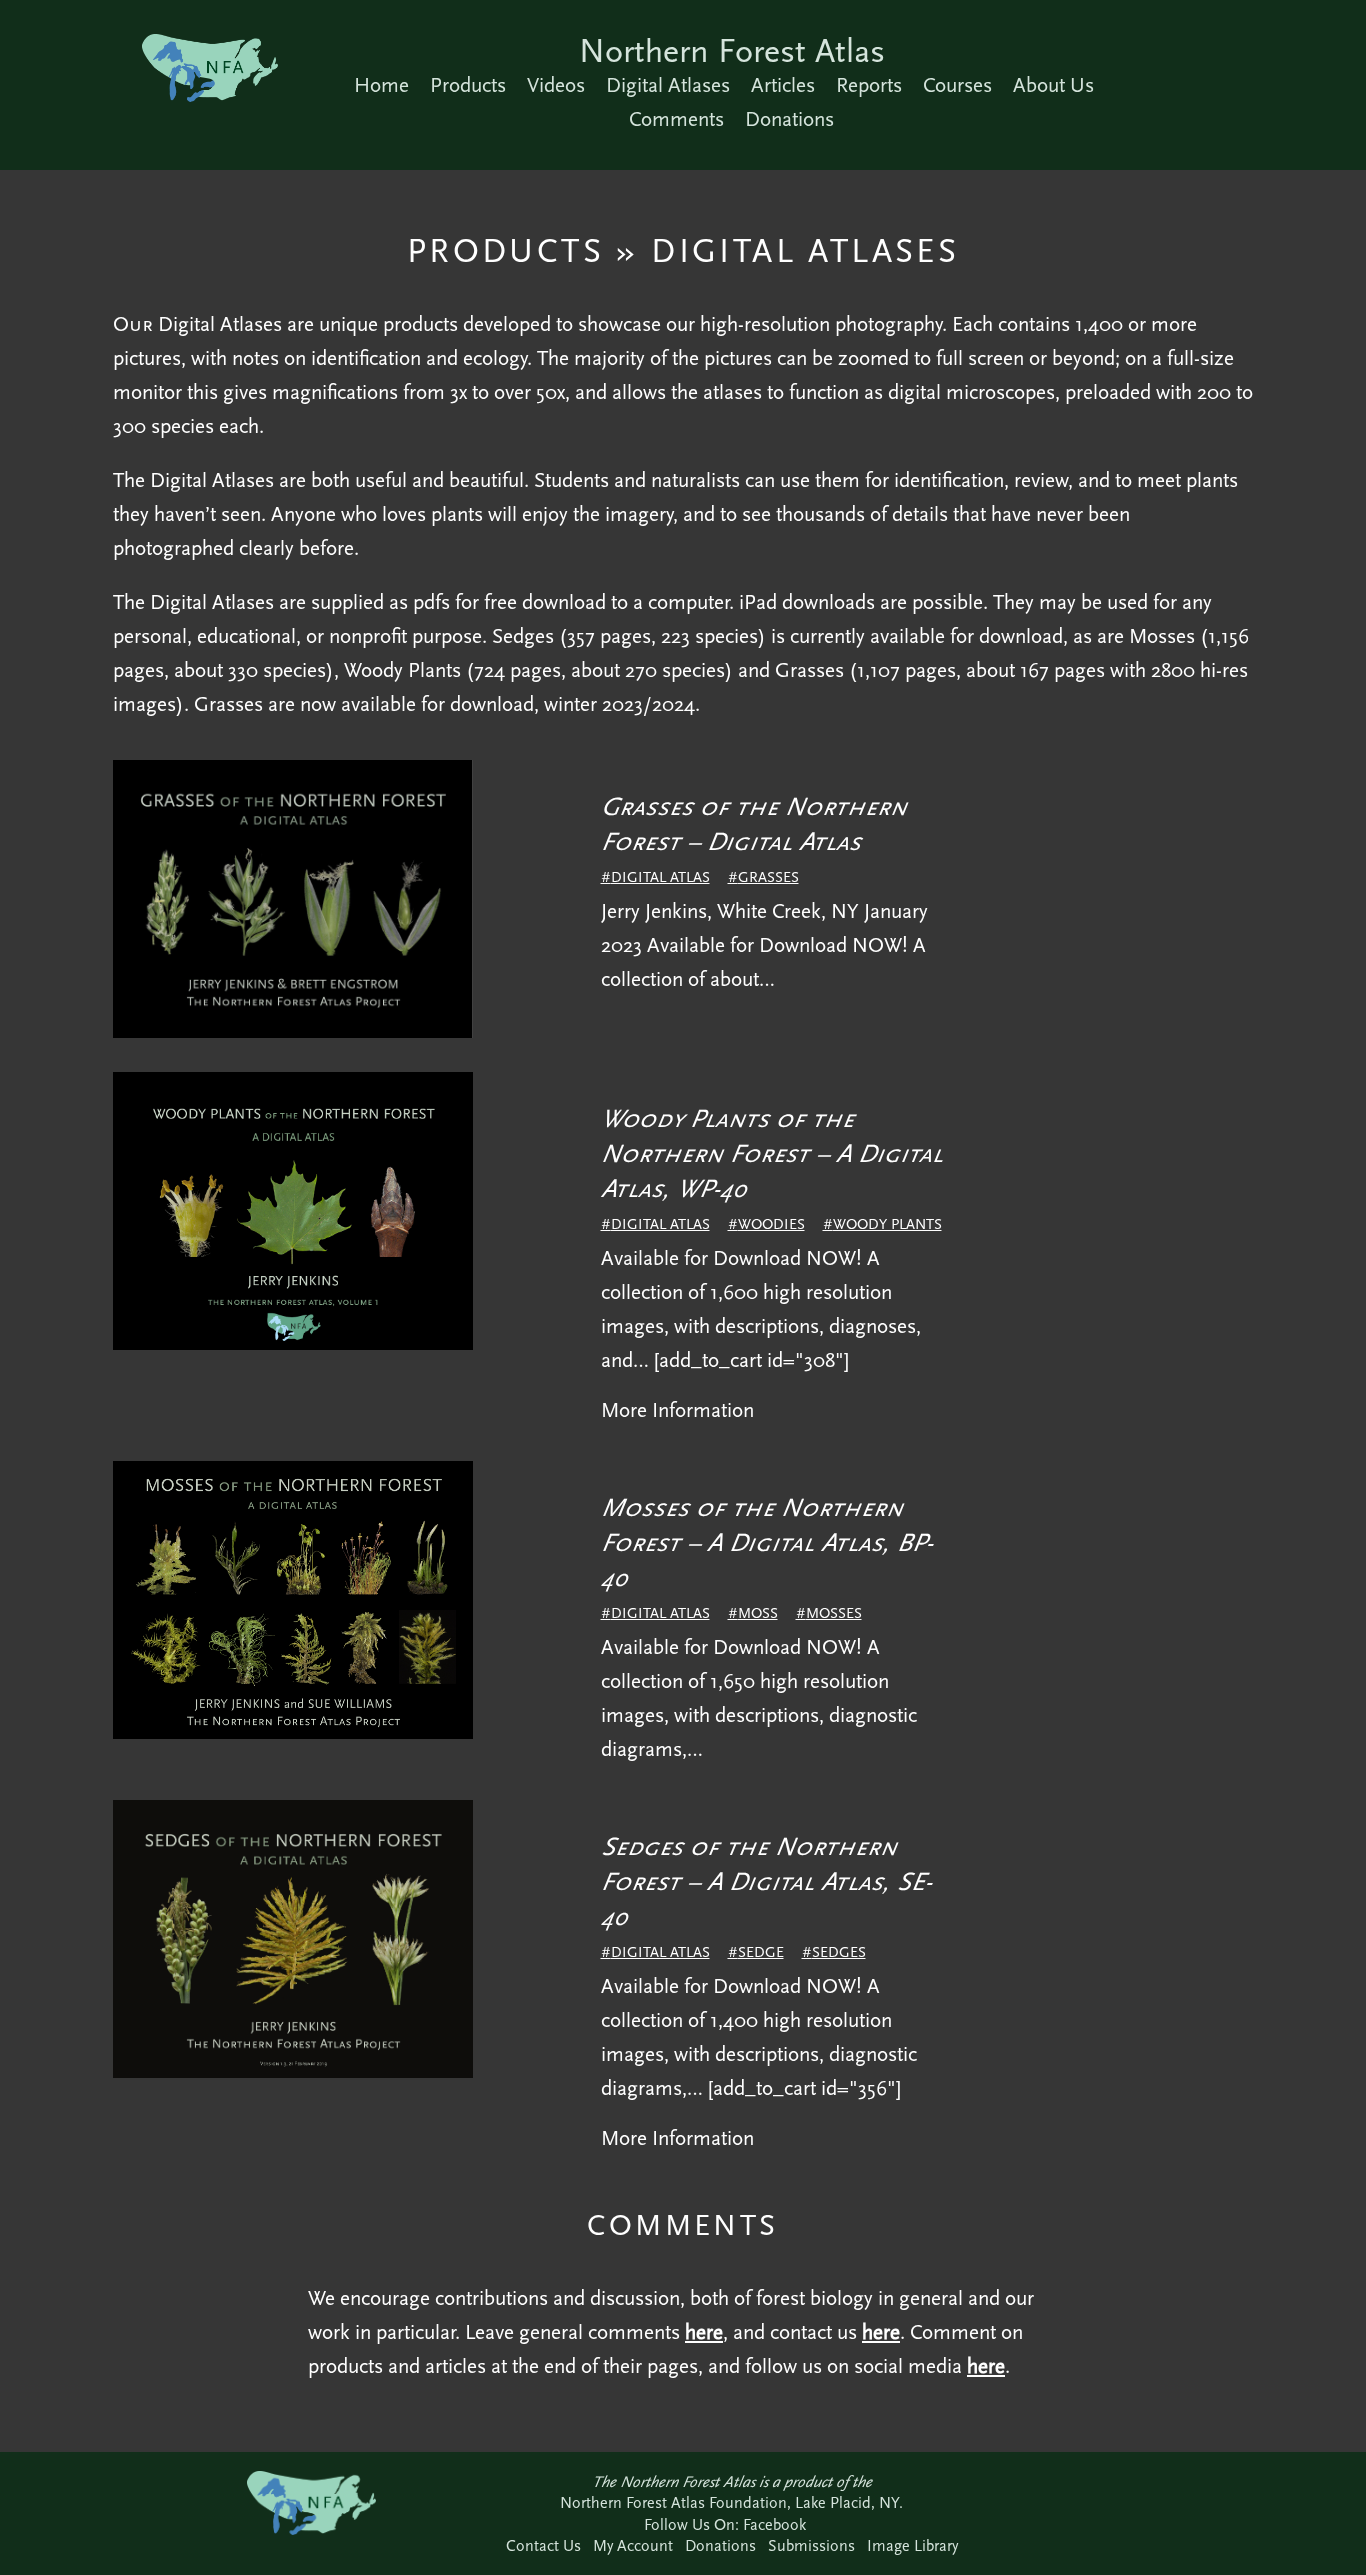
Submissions (811, 2545)
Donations (789, 119)
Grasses (768, 877)
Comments (676, 119)
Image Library (912, 2545)
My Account (633, 2545)
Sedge (761, 1952)
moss (758, 1613)
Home (381, 85)
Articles (783, 85)
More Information (677, 1410)
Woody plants (887, 1224)
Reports (869, 85)
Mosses (834, 1613)
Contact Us (543, 2545)
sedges (839, 1952)
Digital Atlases (668, 85)
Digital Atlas (660, 877)
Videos (556, 85)
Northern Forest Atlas (732, 50)
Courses (957, 85)
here (704, 2332)
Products (468, 85)
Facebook (774, 2524)
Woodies (771, 1224)
